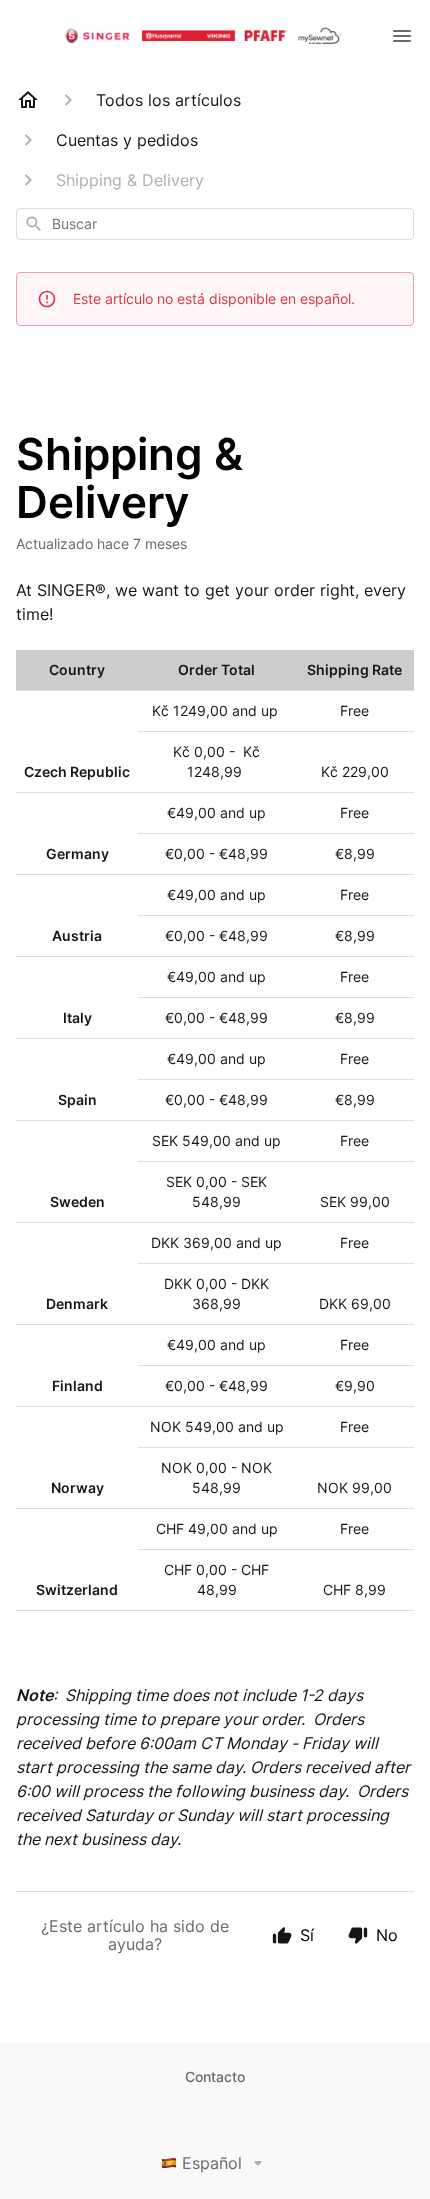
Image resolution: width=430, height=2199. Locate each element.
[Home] (28, 100)
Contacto (215, 2076)
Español (212, 2163)
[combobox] (215, 224)
